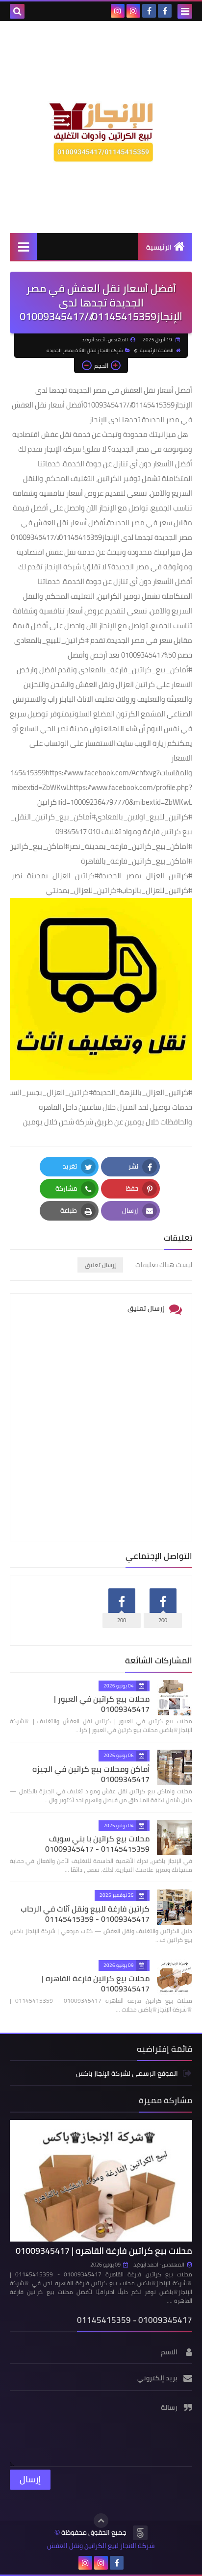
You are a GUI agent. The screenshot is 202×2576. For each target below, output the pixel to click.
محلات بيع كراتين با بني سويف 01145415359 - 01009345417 (97, 1844)
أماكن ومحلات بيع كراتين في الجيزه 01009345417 (91, 1774)
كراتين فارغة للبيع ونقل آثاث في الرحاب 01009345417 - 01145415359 (85, 1914)
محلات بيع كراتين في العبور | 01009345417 (102, 1704)
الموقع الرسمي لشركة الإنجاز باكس (127, 2074)
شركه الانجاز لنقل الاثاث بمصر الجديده (85, 350)
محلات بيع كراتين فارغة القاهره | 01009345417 (96, 1983)
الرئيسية (159, 247)
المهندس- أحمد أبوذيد (159, 2265)
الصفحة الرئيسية (157, 350)
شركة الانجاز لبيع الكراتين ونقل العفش (101, 2546)
